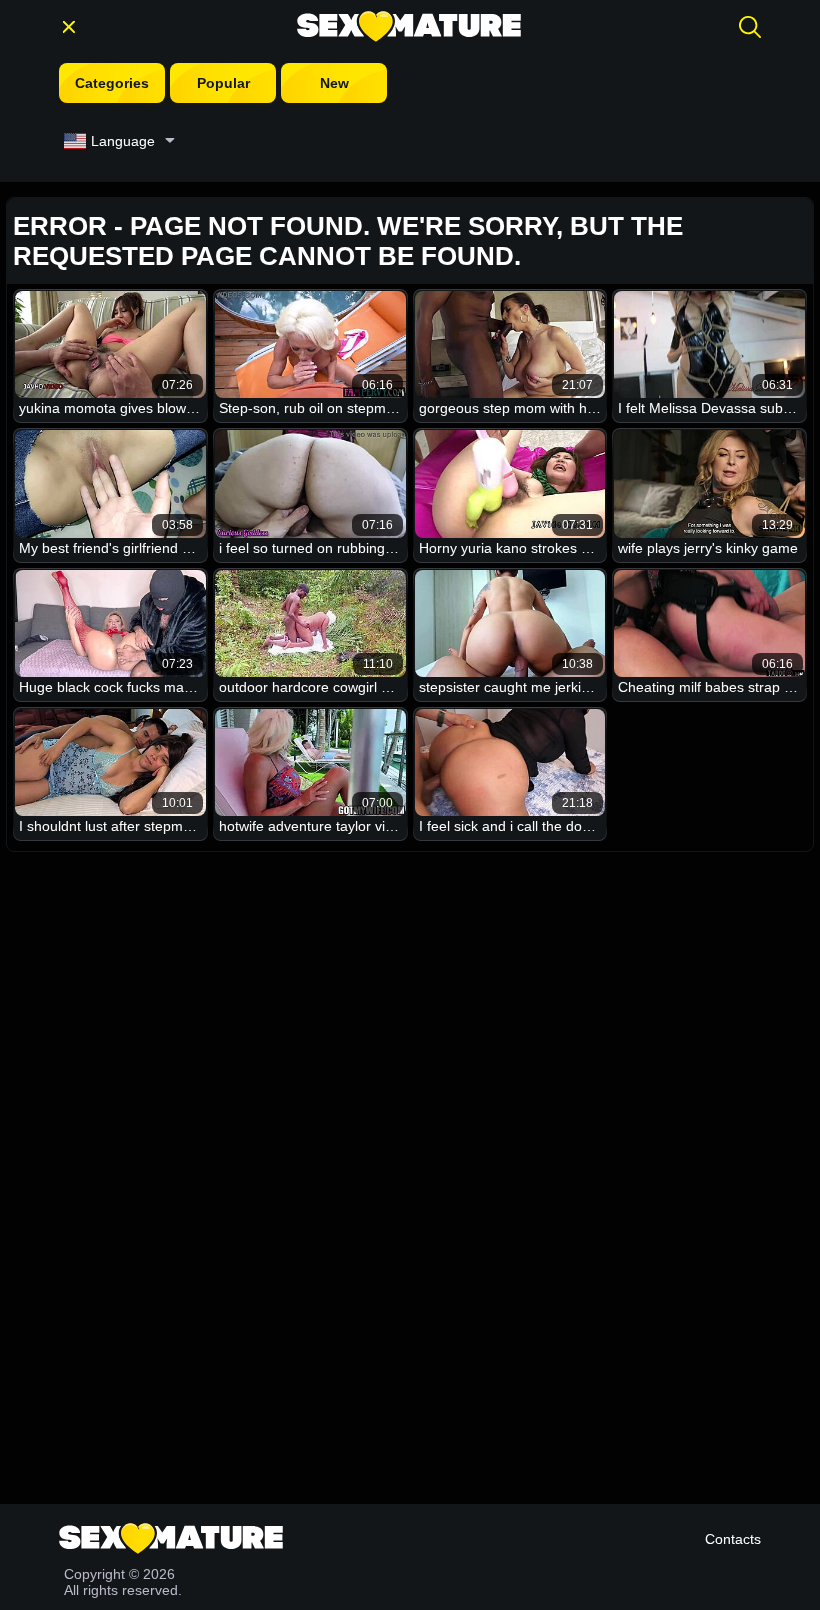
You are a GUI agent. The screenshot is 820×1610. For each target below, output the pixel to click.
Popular (223, 83)
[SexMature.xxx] (409, 26)
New (334, 83)
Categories (112, 83)
